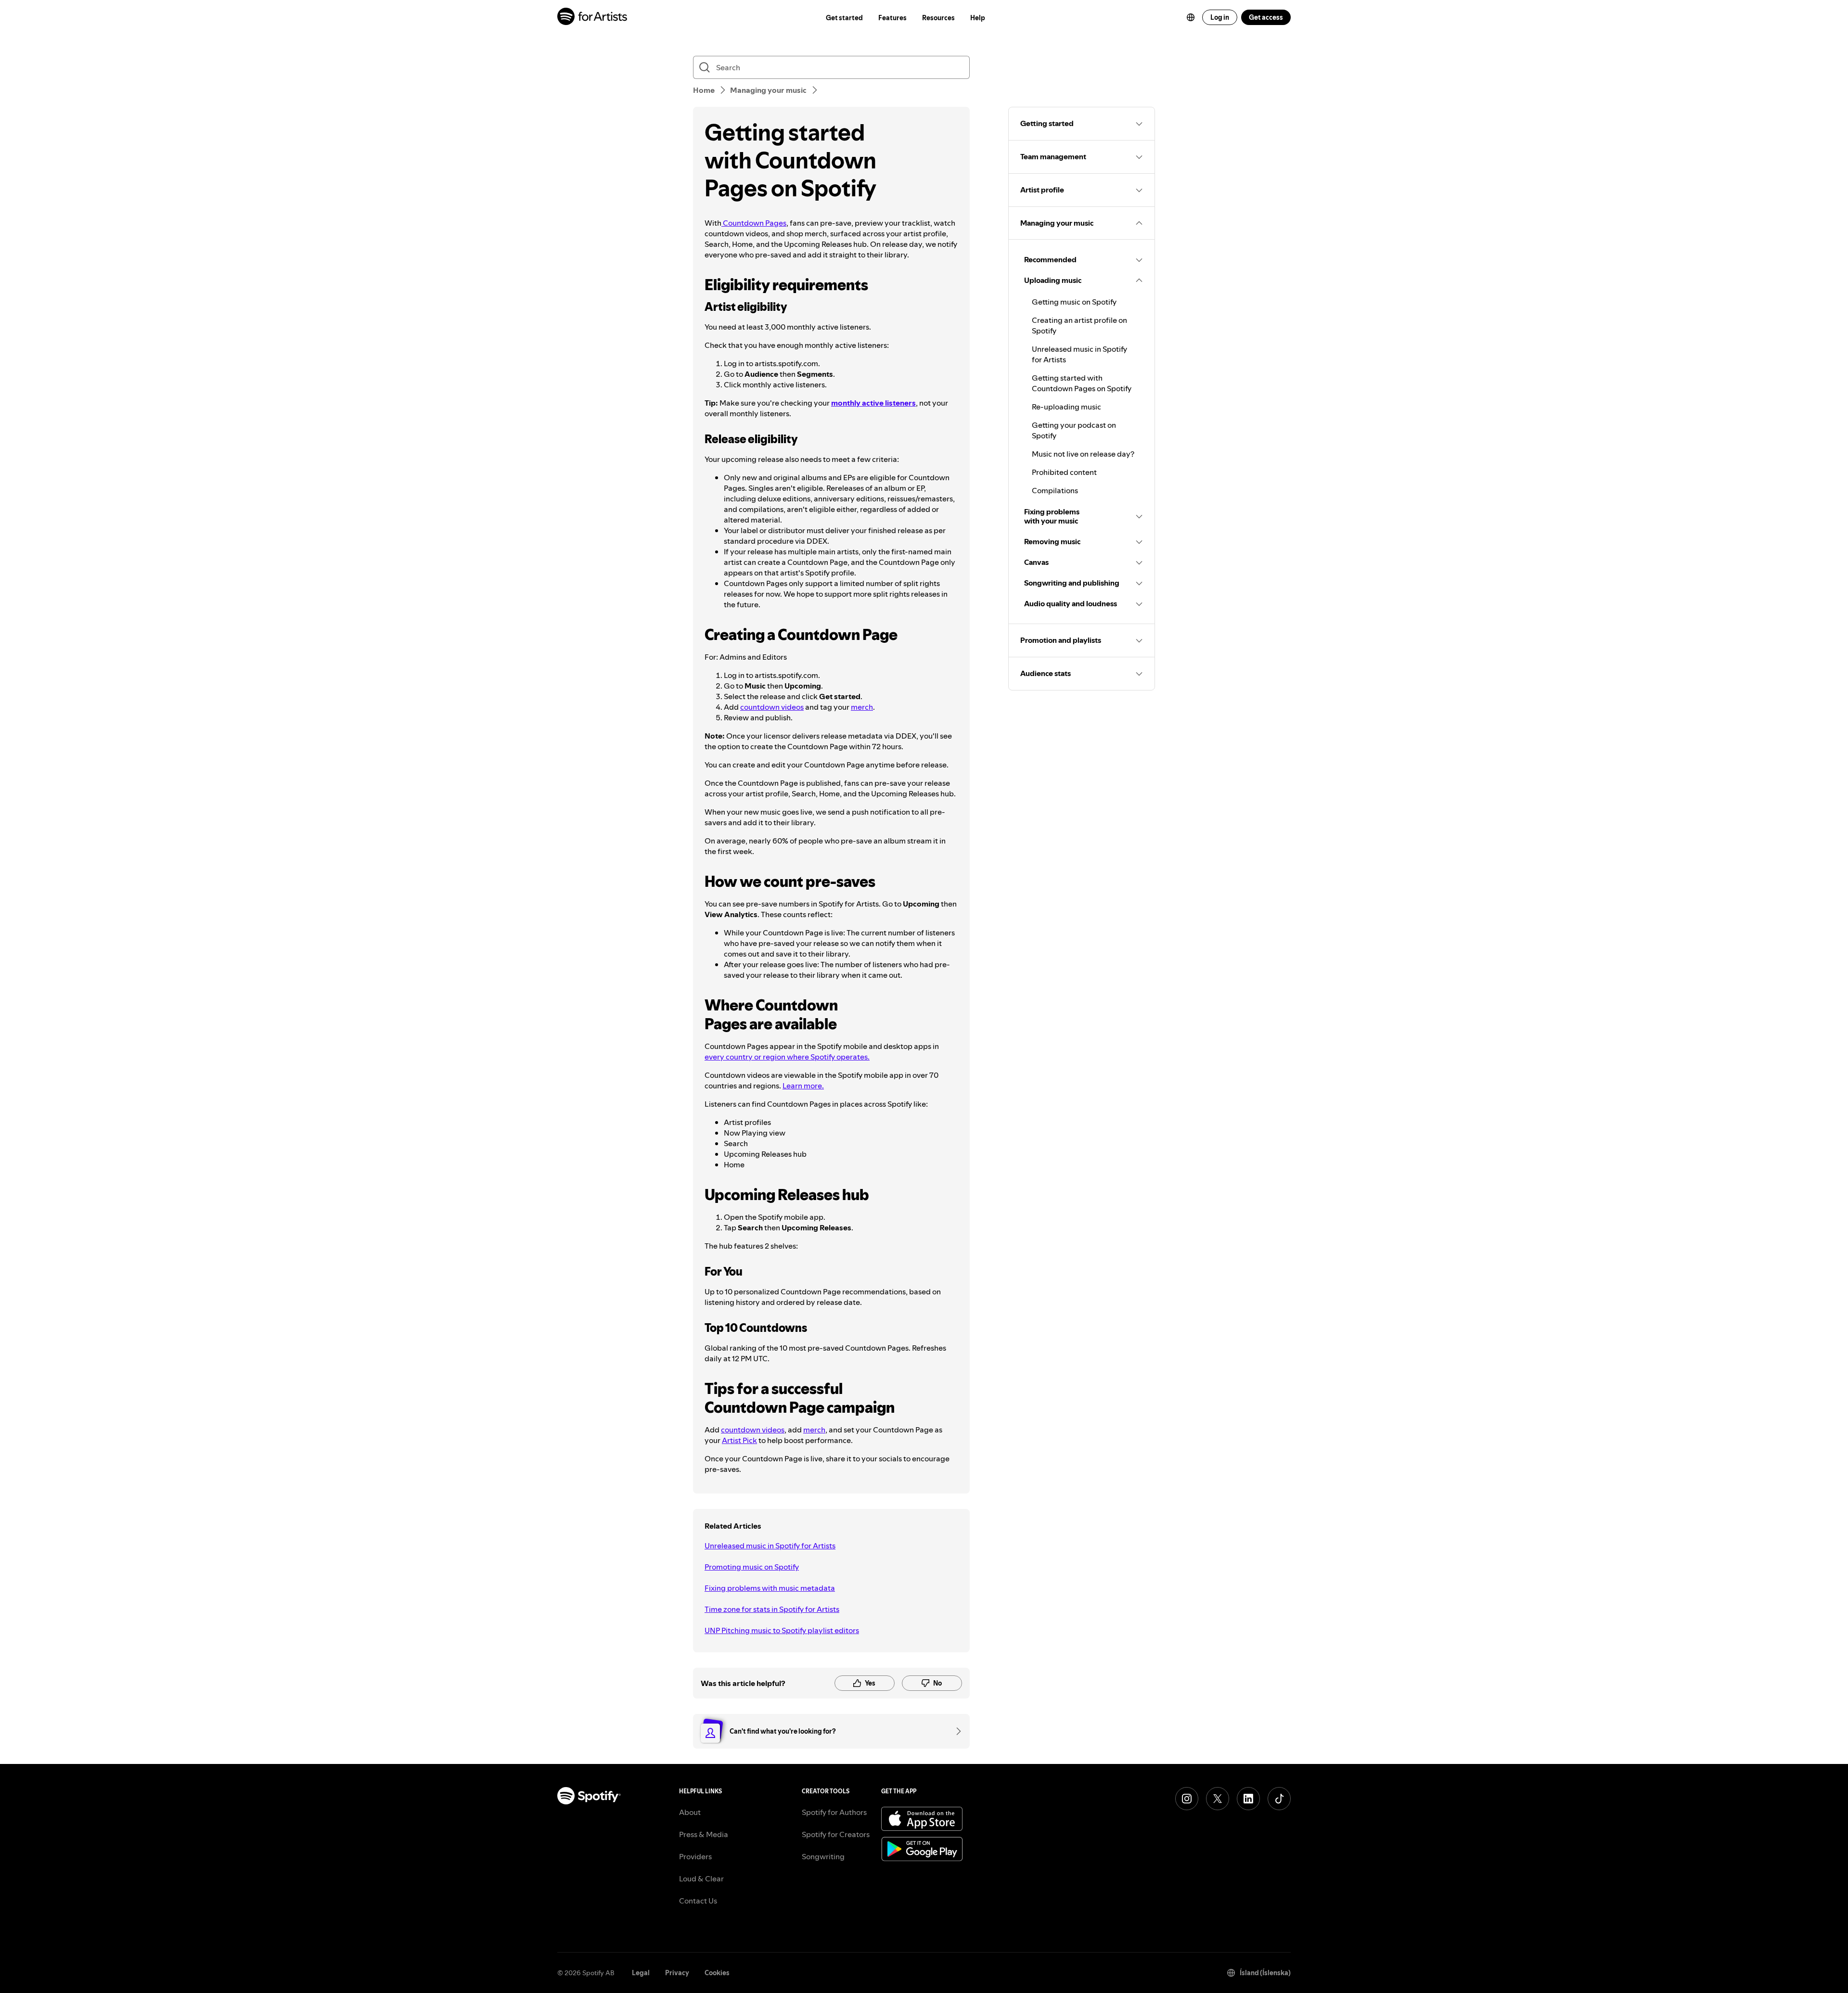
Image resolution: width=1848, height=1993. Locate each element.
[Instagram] (1187, 1799)
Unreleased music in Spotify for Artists (770, 1546)
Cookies (717, 1973)
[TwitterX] (1218, 1799)
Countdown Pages (754, 223)
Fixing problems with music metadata (770, 1588)
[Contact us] (955, 1731)
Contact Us (698, 1901)
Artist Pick (739, 1440)
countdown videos (772, 707)
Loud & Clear (701, 1878)
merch (862, 707)
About (690, 1812)
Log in (1220, 17)
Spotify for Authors (834, 1812)
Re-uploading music (1066, 407)
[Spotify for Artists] (593, 18)
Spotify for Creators (836, 1834)
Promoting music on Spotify (752, 1567)
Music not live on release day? (1083, 454)
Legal (641, 1973)
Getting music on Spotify (1074, 302)
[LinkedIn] (1248, 1799)
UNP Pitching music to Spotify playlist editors (782, 1630)
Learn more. (803, 1086)
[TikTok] (1279, 1799)
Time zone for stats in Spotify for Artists (772, 1609)
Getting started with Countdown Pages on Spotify (1082, 383)
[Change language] (1191, 17)
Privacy (677, 1973)
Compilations (1055, 490)
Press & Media (704, 1834)
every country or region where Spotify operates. (787, 1057)
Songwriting (823, 1856)
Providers (695, 1856)
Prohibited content (1064, 472)
